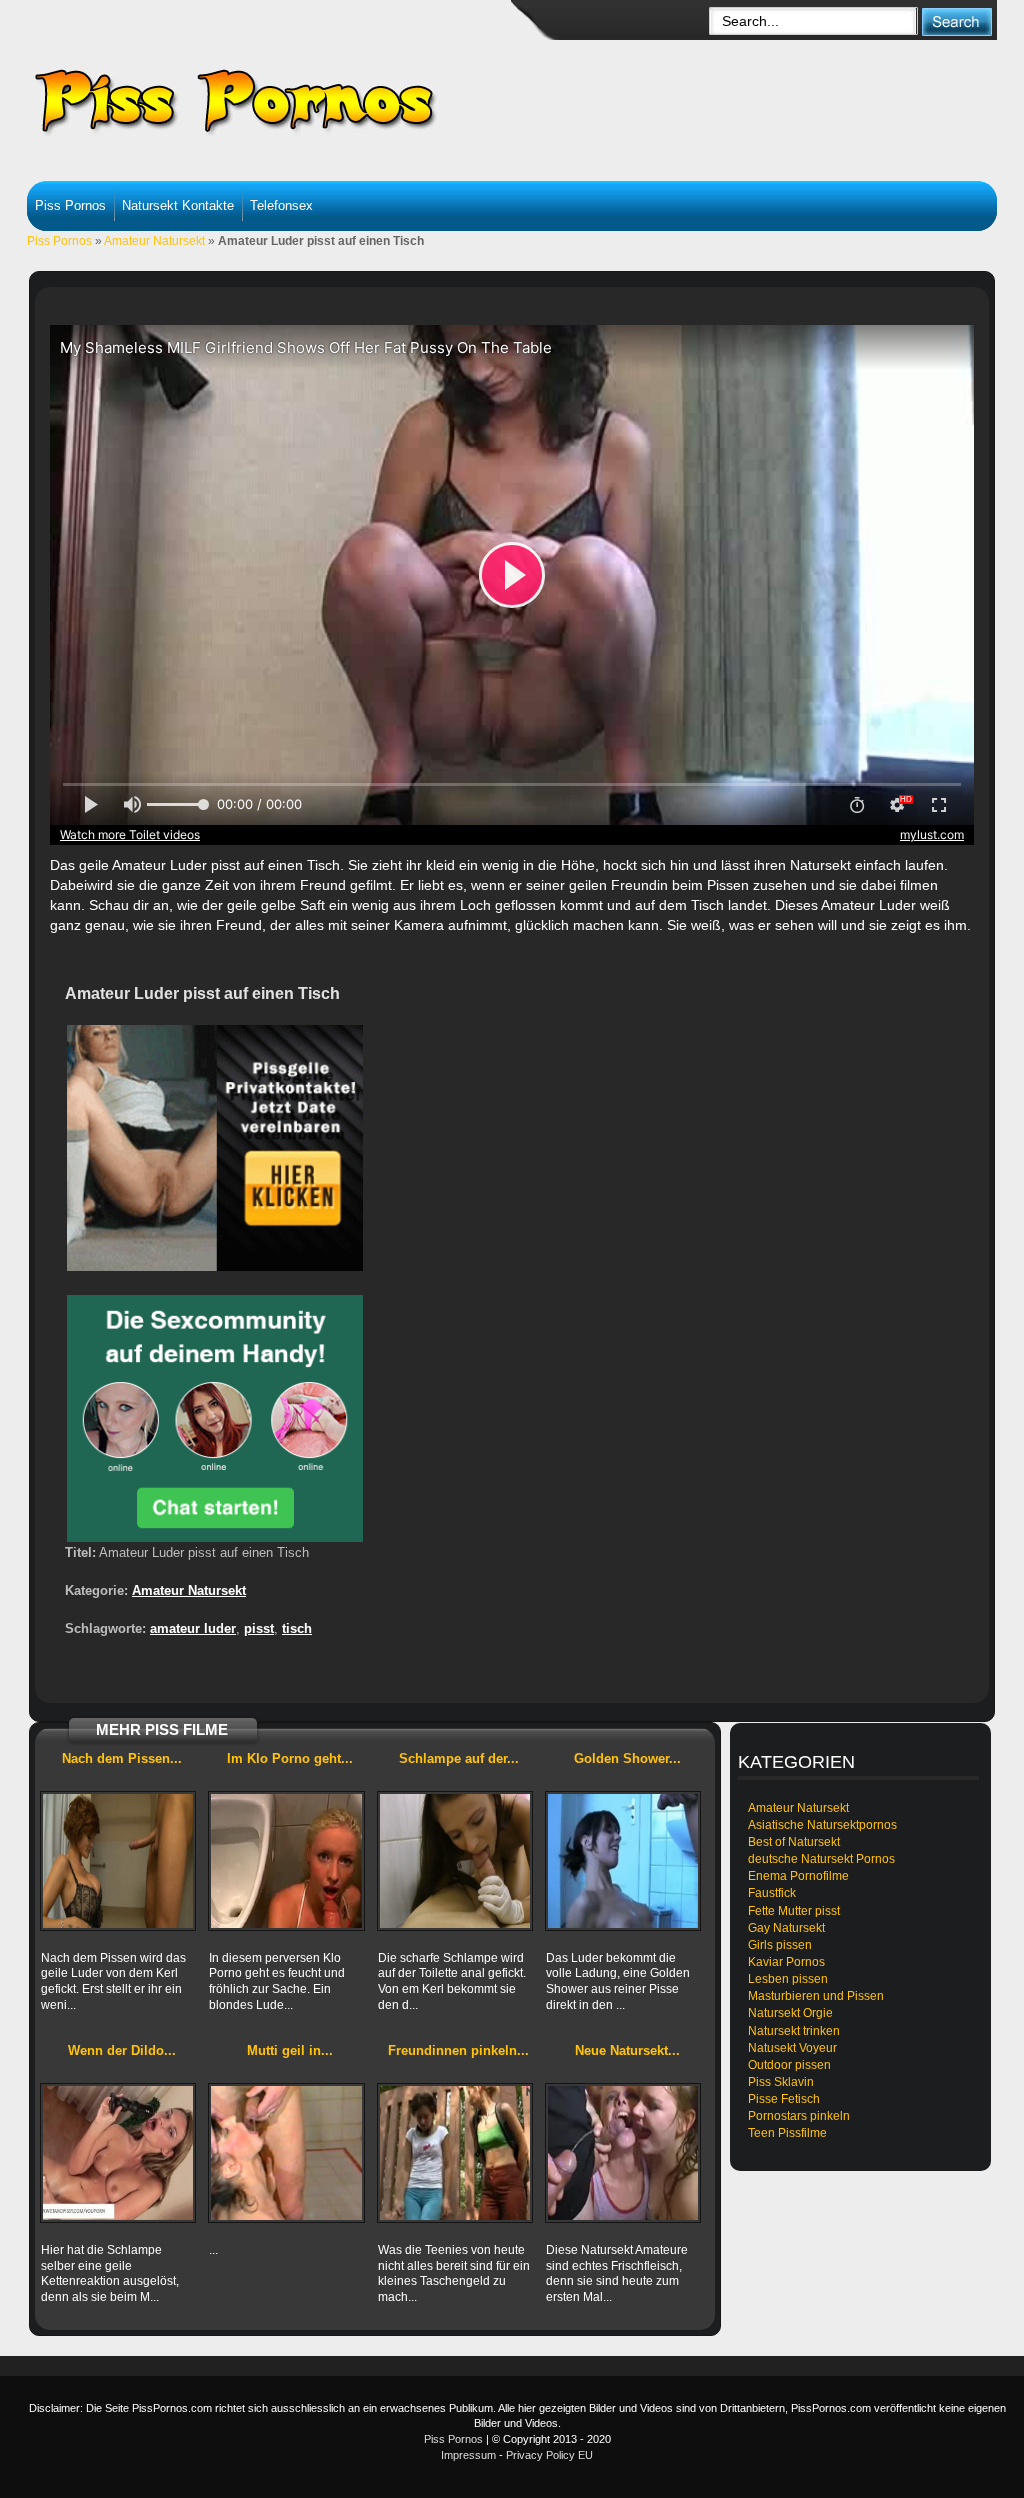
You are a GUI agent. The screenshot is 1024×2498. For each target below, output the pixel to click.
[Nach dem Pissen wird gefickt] (118, 1861)
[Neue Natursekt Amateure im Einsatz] (623, 2153)
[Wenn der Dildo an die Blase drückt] (118, 2153)
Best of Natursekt (794, 1842)
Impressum (468, 2455)
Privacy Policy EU (549, 2455)
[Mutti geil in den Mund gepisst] (286, 2153)
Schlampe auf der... (459, 1758)
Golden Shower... (627, 1758)
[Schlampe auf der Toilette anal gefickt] (455, 1861)
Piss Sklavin (781, 2082)
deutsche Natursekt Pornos (821, 1859)
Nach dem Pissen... (122, 1758)
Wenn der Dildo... (122, 2050)
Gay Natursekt (786, 1928)
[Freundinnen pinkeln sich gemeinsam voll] (455, 2153)
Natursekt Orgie (790, 2013)
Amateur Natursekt (154, 241)
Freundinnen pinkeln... (458, 2050)
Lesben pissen (788, 1979)
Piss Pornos (70, 205)
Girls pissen (780, 1945)
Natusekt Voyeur (792, 2048)
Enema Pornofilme (798, 1876)
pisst (259, 1628)
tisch (297, 1628)
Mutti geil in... (290, 2050)
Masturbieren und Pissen (816, 1996)
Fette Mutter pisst (794, 1911)
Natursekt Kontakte (178, 205)
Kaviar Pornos (786, 1962)
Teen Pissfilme (787, 2133)
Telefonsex (281, 205)
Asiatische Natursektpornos (822, 1825)
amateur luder (193, 1628)
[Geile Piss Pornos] (318, 100)
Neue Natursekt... (627, 2050)
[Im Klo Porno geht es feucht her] (286, 1861)
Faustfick (772, 1893)
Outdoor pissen (789, 2065)
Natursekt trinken (794, 2031)
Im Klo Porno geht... (290, 1758)
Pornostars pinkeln (799, 2116)
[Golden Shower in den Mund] (623, 1861)
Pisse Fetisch (784, 2099)
